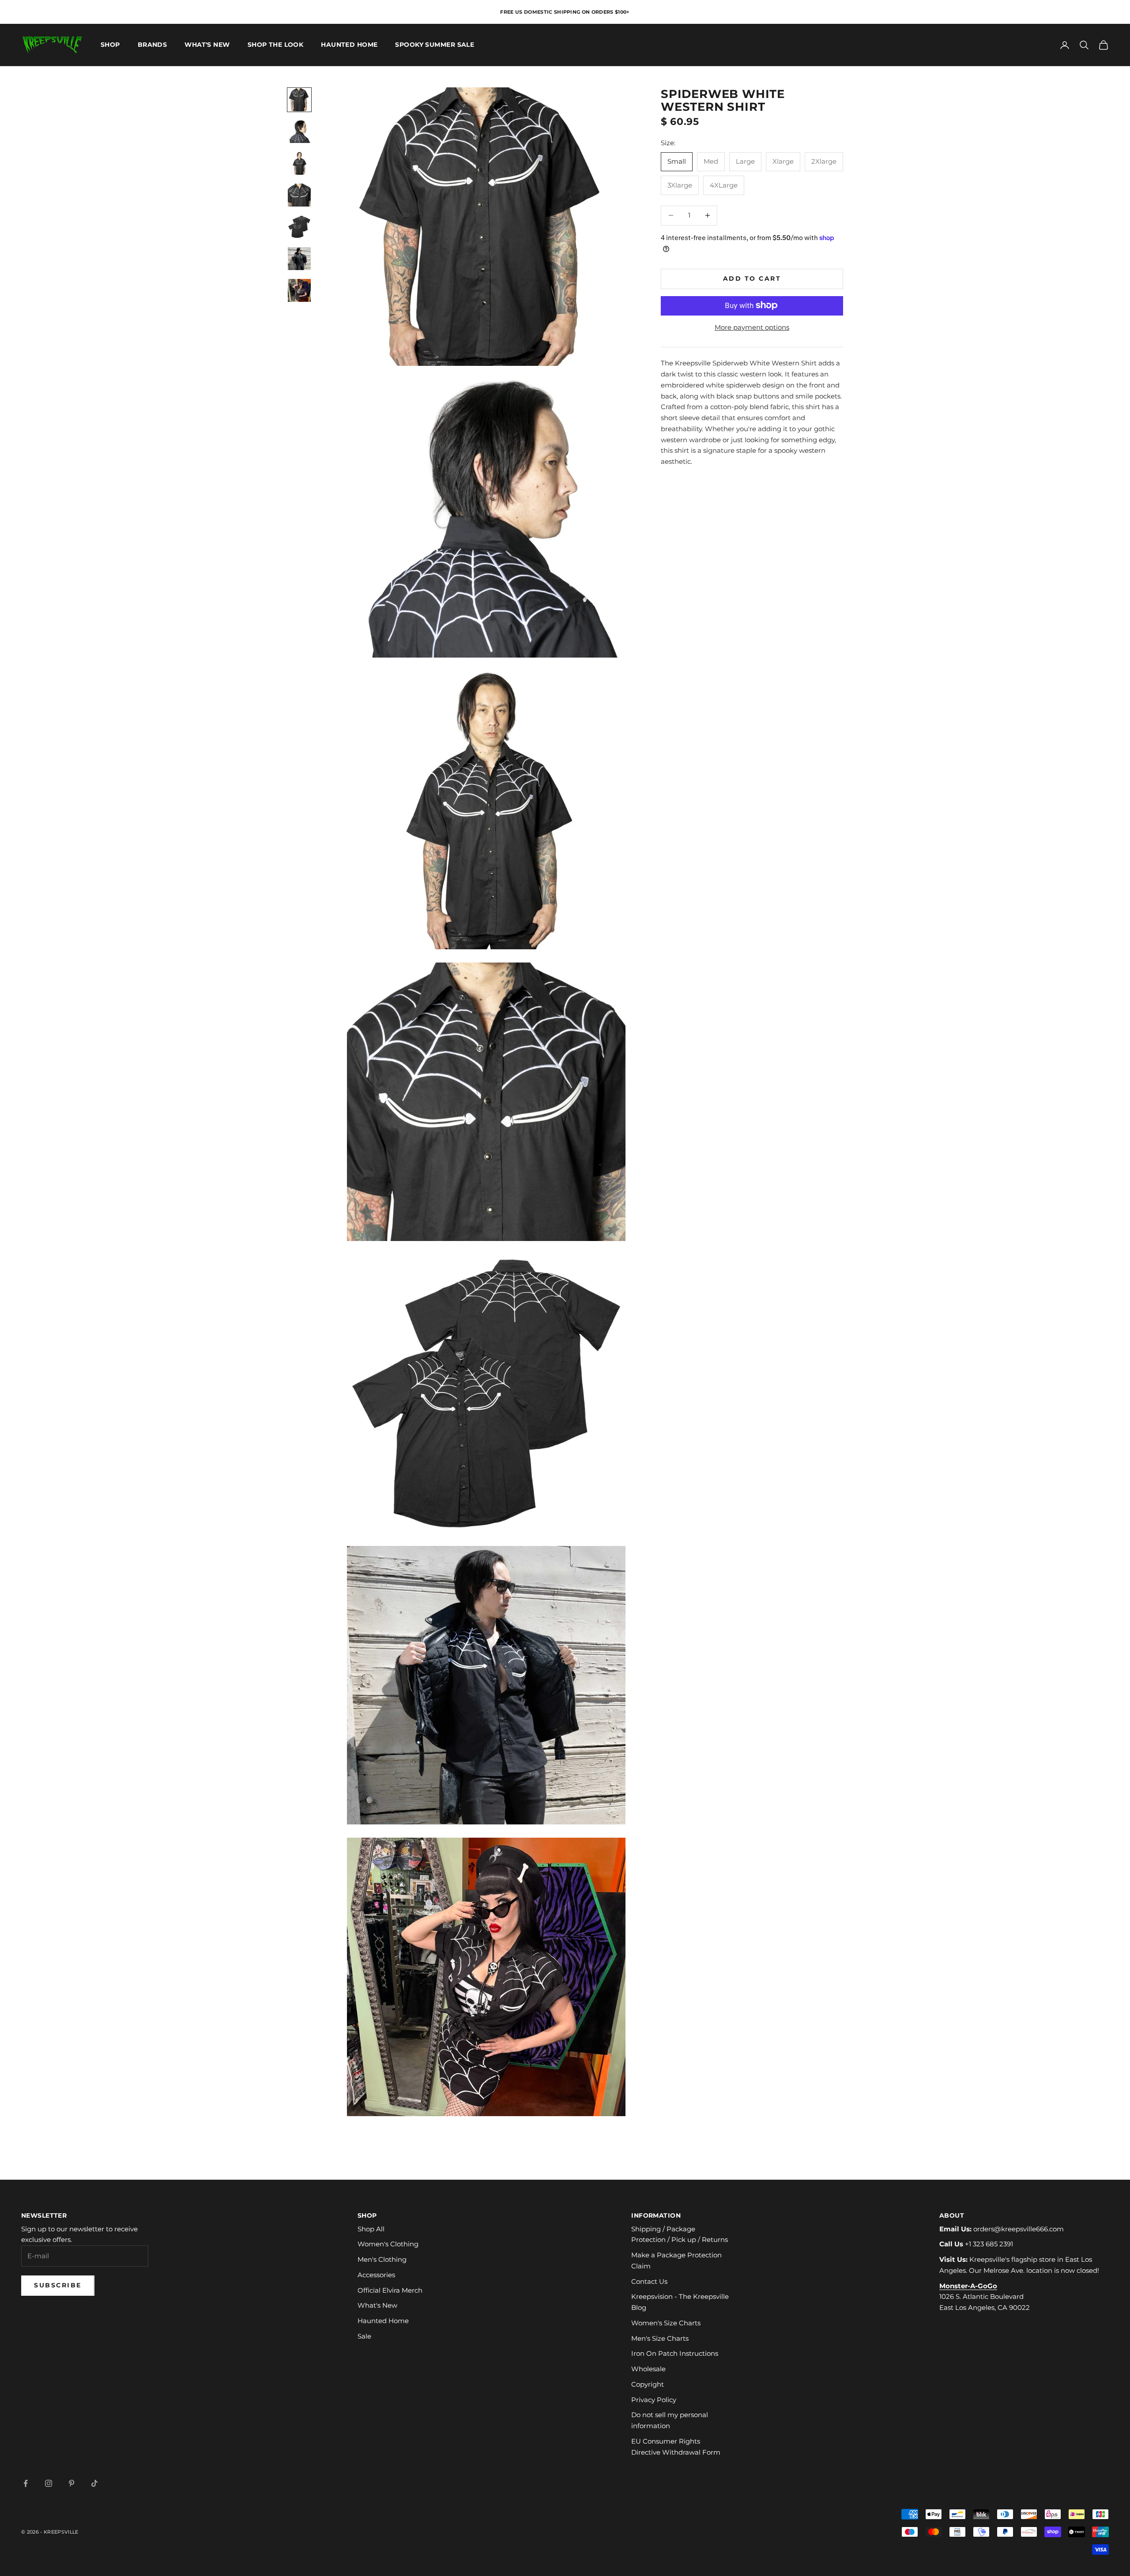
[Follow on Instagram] (49, 2483)
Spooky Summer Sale (435, 45)
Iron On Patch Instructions (675, 2353)
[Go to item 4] (299, 195)
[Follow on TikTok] (94, 2483)
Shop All (371, 2229)
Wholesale (648, 2369)
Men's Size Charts (660, 2338)
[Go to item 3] (299, 163)
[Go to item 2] (299, 132)
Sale (364, 2336)
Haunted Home (349, 45)
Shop (110, 45)
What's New (207, 45)
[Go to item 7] (299, 290)
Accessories (376, 2275)
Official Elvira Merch (390, 2290)
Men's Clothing (382, 2259)
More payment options (752, 327)
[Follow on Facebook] (26, 2483)
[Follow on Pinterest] (72, 2483)
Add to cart (752, 278)
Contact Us (649, 2281)
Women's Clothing (388, 2244)
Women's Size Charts (666, 2323)
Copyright (648, 2384)
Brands (153, 45)
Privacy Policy (654, 2400)
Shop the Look (276, 45)
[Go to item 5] (299, 227)
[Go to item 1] (299, 100)
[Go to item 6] (299, 259)
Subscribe (58, 2285)
